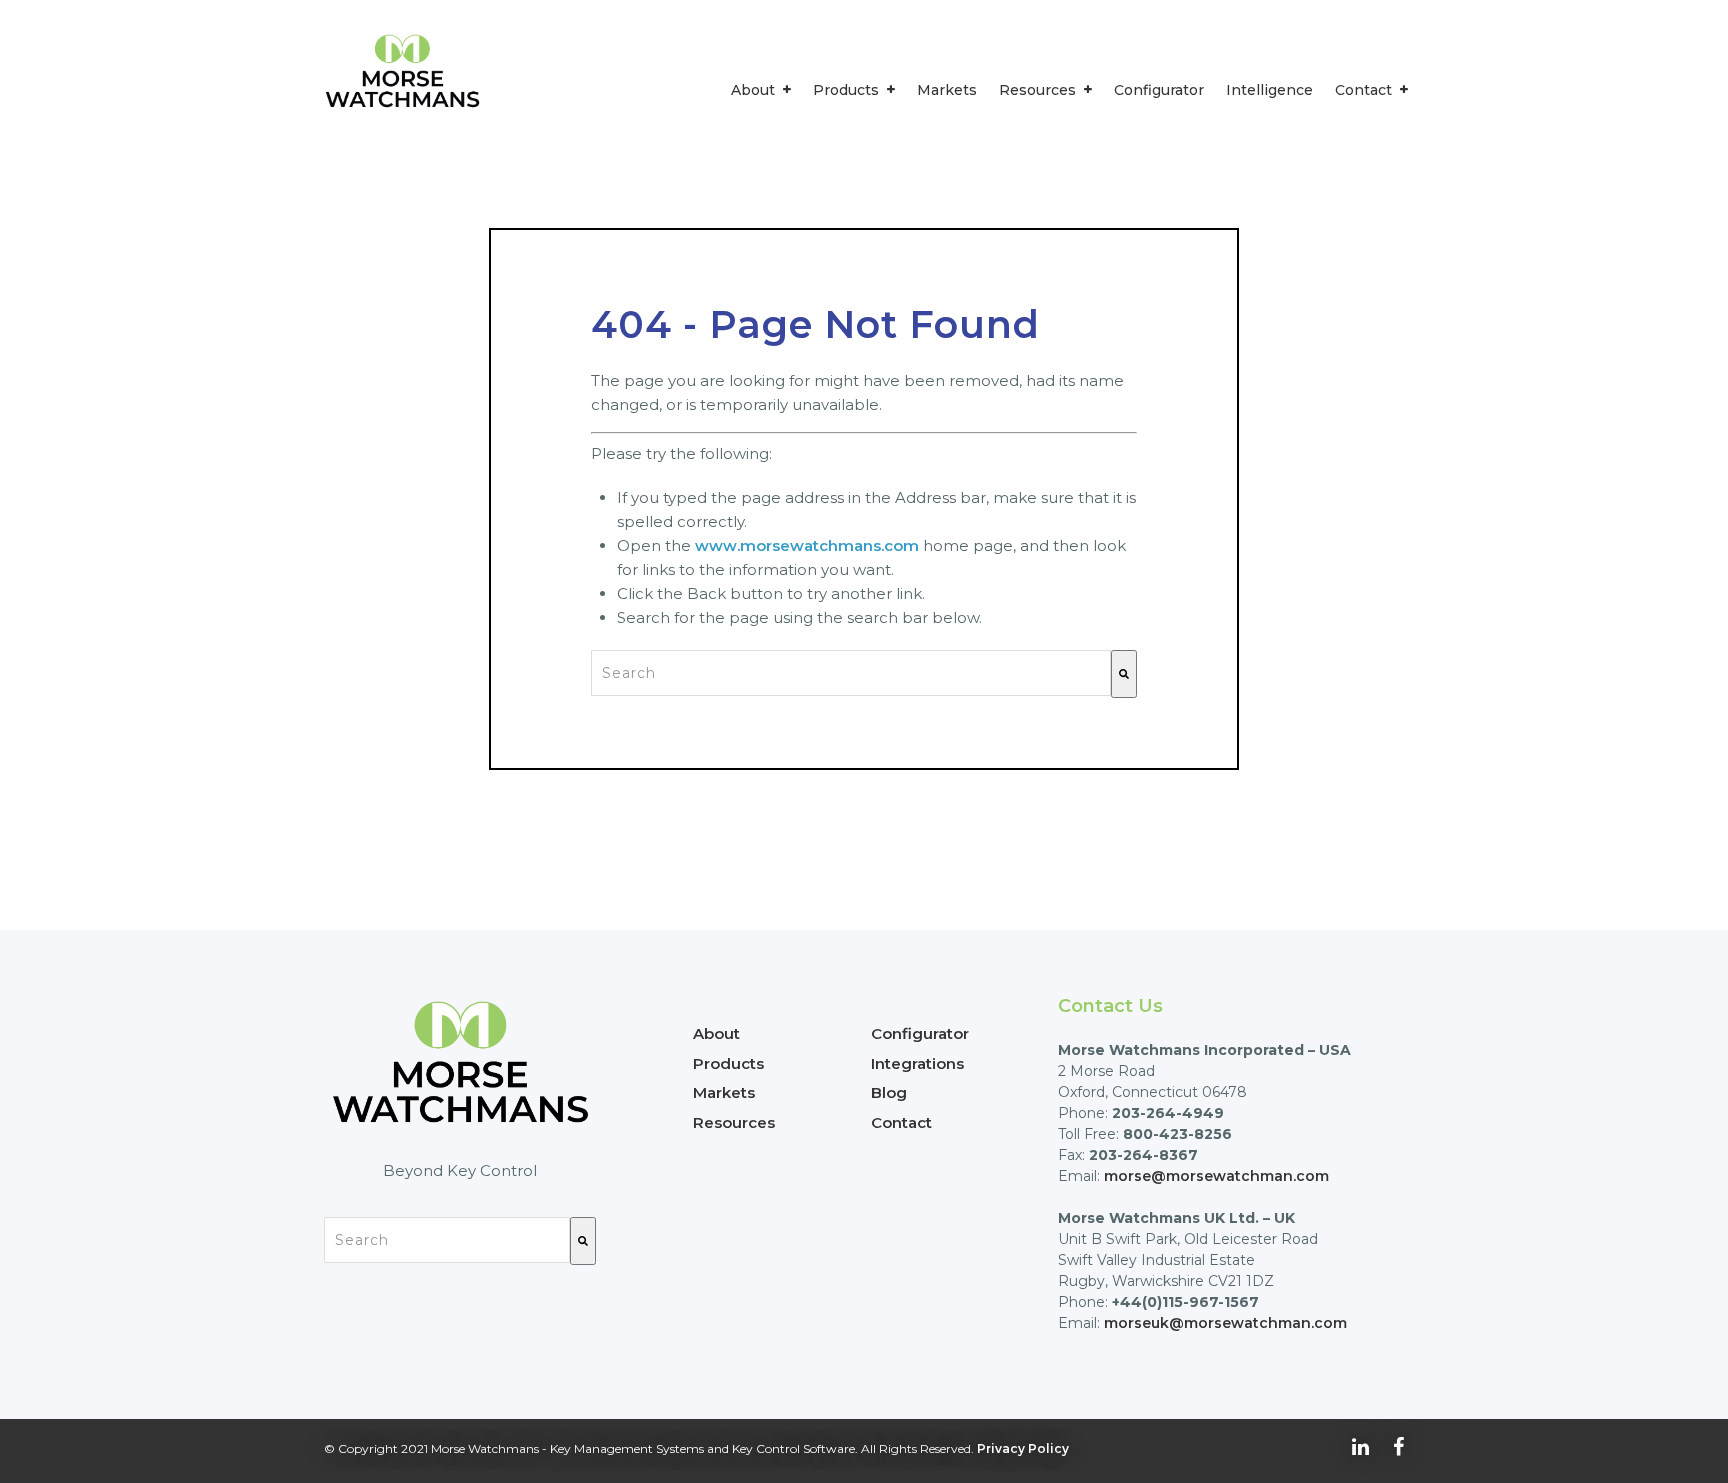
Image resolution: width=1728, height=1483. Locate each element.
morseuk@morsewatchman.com (1225, 1323)
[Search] (1124, 674)
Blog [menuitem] (889, 1092)
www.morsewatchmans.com (807, 545)
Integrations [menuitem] (917, 1063)
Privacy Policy (1023, 1448)
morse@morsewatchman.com (1216, 1176)
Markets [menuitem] (947, 90)
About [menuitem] (753, 90)
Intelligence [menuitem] (1269, 90)
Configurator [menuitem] (1159, 90)
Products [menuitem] (846, 90)
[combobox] (851, 673)
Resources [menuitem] (1037, 90)
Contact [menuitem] (1363, 90)
